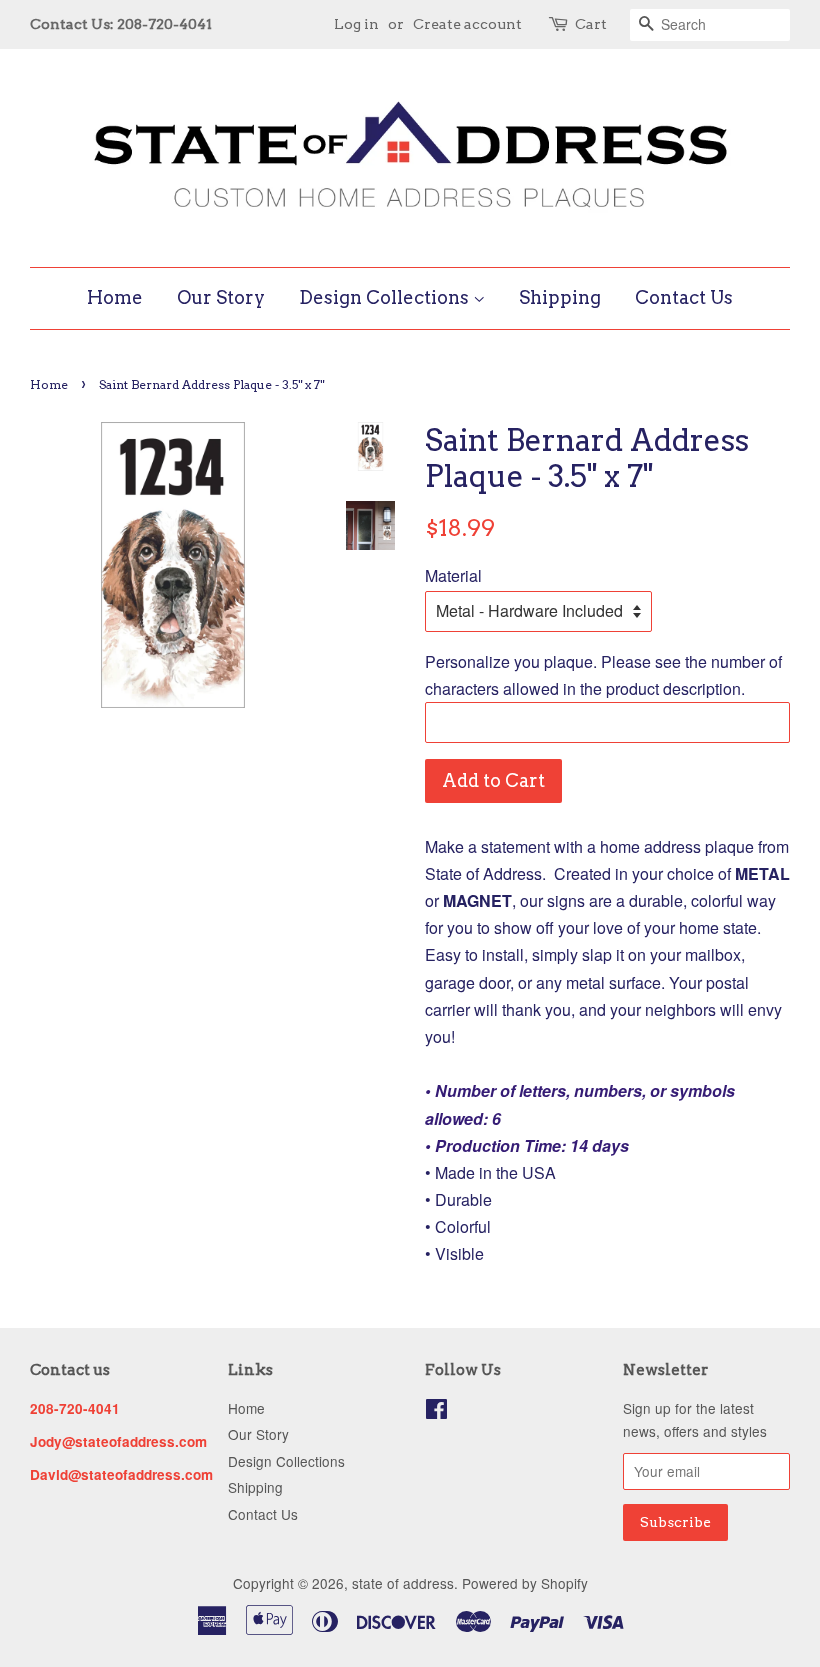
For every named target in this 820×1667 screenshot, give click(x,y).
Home (115, 297)
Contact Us (684, 297)
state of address (403, 1583)
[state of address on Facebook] (436, 1412)
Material (453, 575)
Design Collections (386, 297)
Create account (467, 24)
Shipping (560, 297)
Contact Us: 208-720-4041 (121, 24)
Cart (591, 24)
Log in (356, 24)
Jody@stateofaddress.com (118, 1441)
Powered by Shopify (525, 1583)
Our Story (221, 297)
